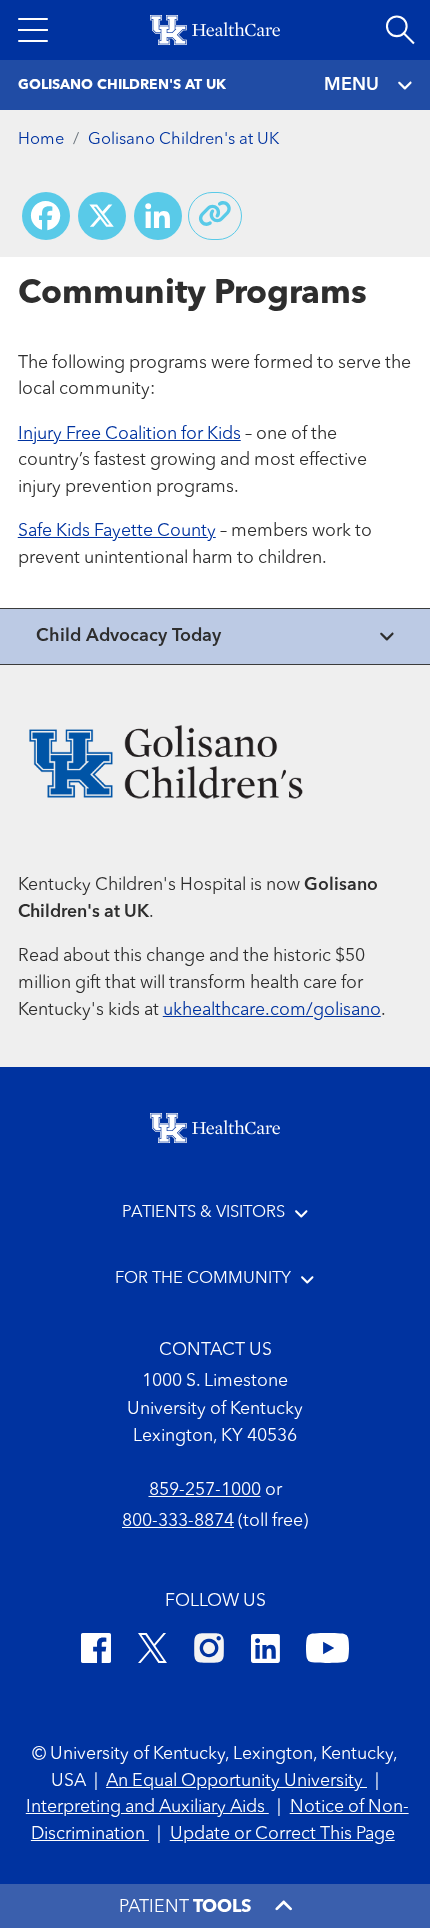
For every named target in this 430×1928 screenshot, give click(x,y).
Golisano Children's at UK (183, 140)
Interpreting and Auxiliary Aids (147, 1807)
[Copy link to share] (215, 216)
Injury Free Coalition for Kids (129, 434)
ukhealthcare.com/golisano (272, 1010)
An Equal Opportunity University (236, 1781)
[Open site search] (400, 30)
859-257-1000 (205, 1490)
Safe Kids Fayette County (117, 531)
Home (41, 140)
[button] (33, 30)
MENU (351, 85)
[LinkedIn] (265, 1652)
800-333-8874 (178, 1521)
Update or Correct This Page (282, 1834)
